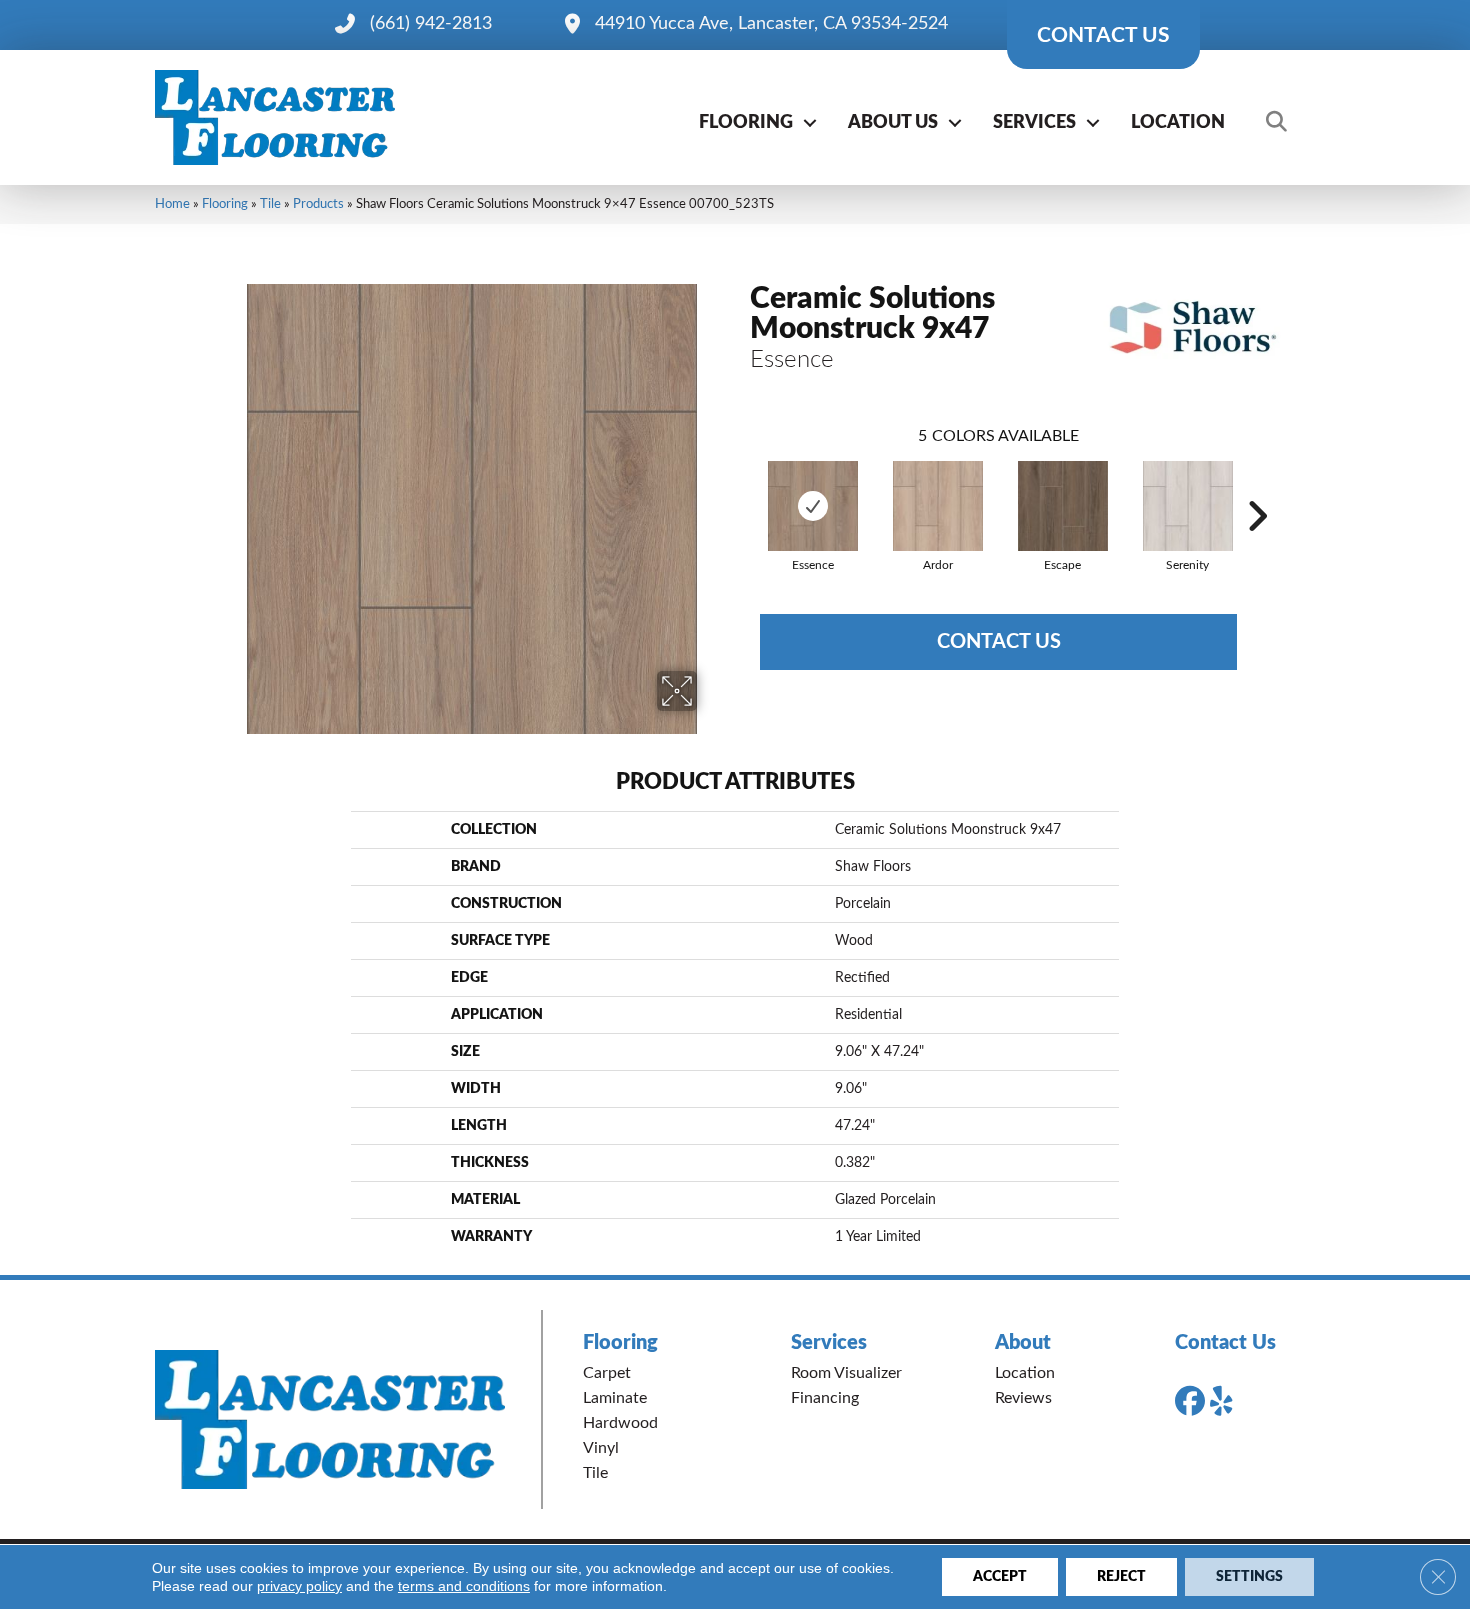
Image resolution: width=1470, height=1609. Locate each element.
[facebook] (1194, 1402)
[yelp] (1229, 1402)
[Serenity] (1188, 506)
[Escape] (1063, 506)
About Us (893, 123)
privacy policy (299, 1586)
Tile (270, 204)
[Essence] (813, 506)
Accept (1000, 1577)
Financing (825, 1398)
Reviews (1023, 1398)
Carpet (607, 1373)
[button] (810, 123)
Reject (1121, 1577)
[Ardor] (938, 506)
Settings (1249, 1577)
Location (1178, 123)
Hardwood (620, 1423)
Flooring (746, 123)
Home (172, 204)
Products (318, 204)
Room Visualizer (846, 1373)
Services (1034, 123)
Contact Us (999, 642)
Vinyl (601, 1448)
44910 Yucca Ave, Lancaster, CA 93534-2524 (771, 24)
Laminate (615, 1398)
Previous (740, 486)
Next (1257, 486)
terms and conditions (464, 1586)
